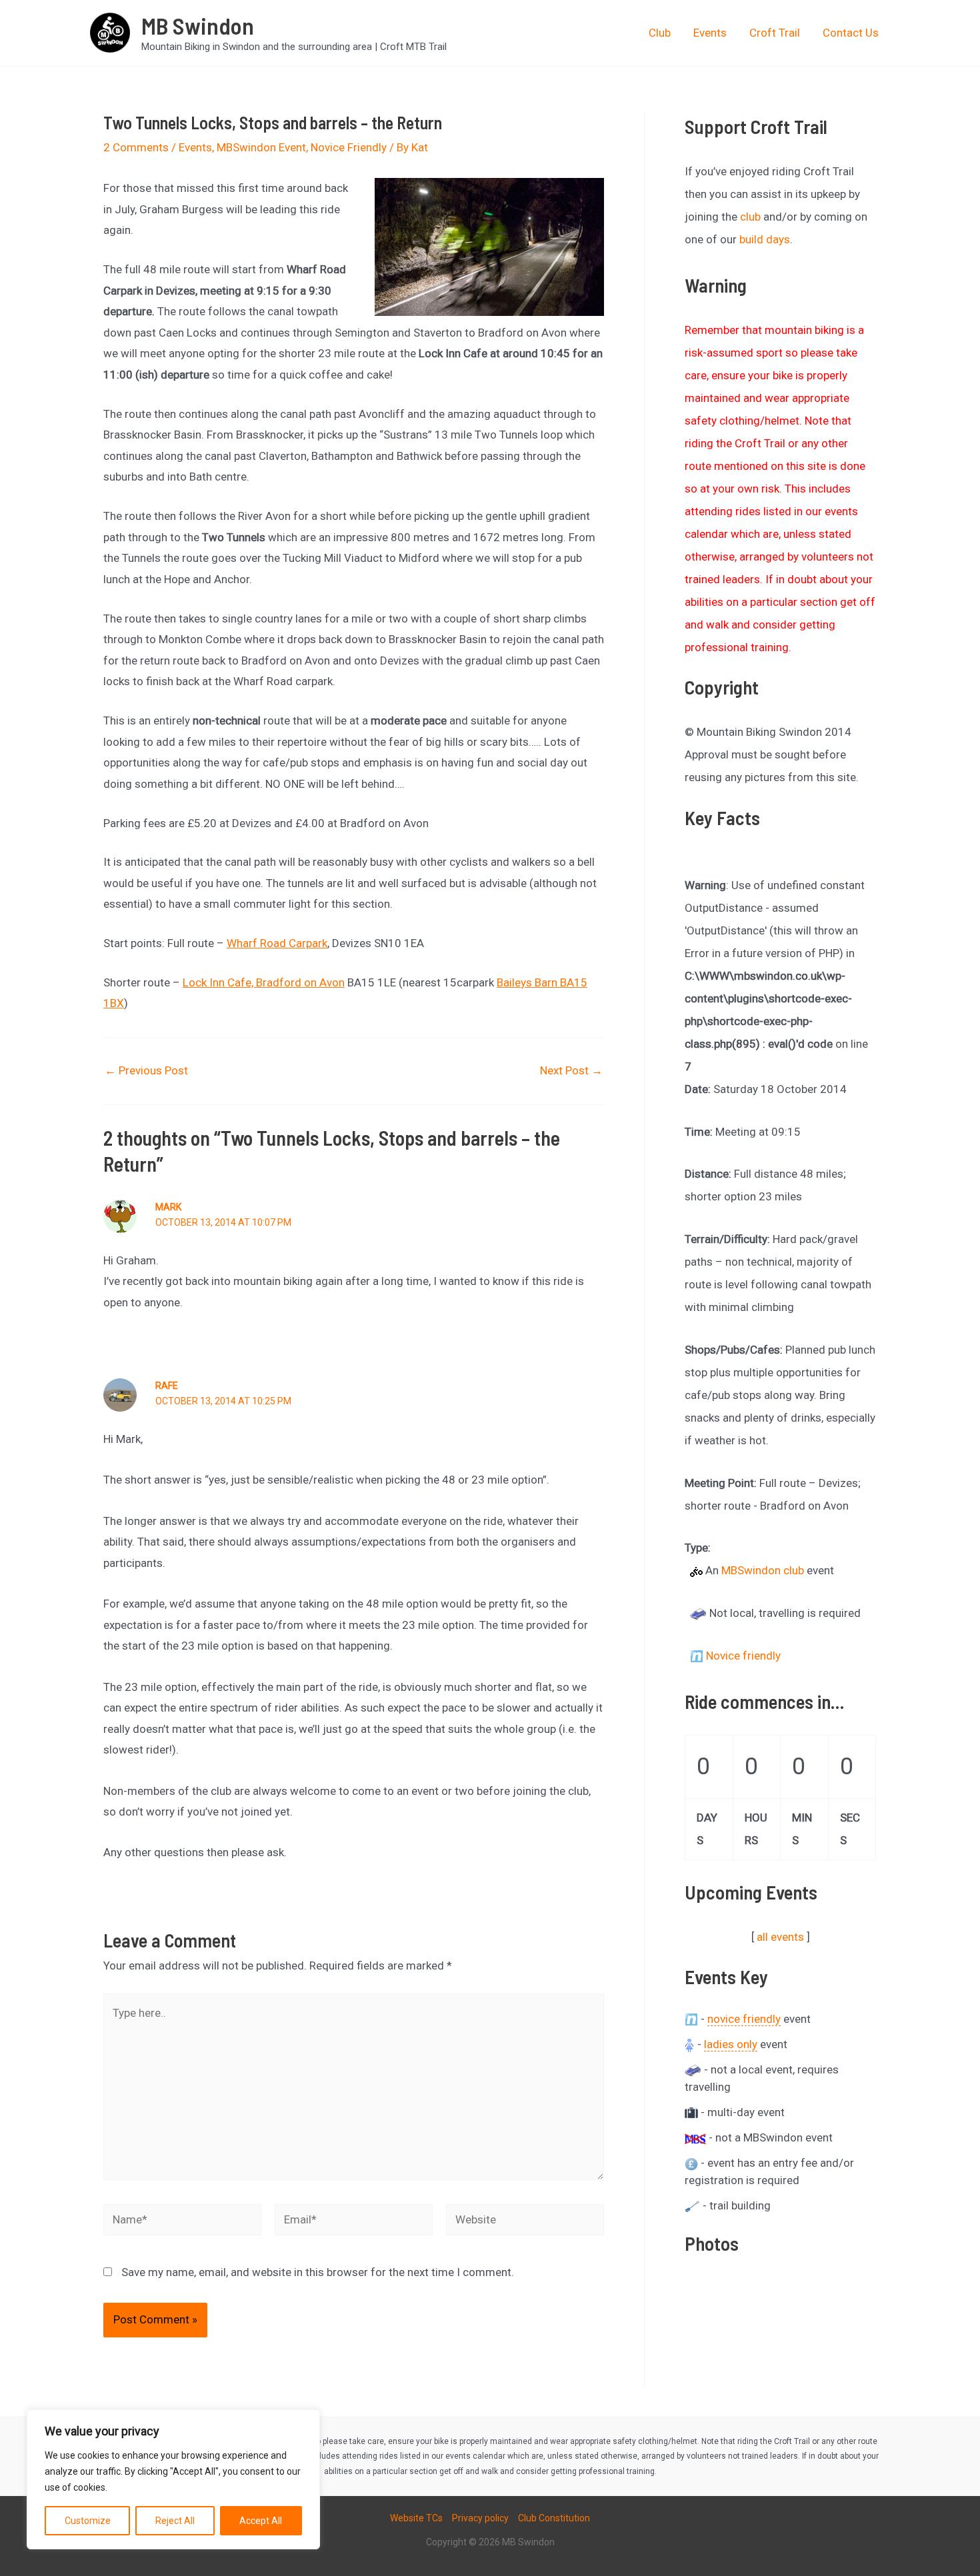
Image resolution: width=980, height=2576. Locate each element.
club (750, 217)
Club (660, 33)
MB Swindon (198, 25)
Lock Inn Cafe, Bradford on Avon (264, 982)
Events (710, 33)
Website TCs (416, 2518)
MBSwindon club (763, 1570)
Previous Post (146, 1071)
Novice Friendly (349, 147)
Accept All (261, 2521)
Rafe (167, 1386)
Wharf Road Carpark (277, 943)
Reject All (175, 2521)
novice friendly (744, 2019)
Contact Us (851, 33)
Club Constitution (554, 2518)
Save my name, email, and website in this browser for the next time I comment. (318, 2272)
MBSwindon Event (261, 147)
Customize (88, 2521)
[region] (173, 2479)
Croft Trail (775, 33)
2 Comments (136, 147)
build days (765, 239)
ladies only (731, 2044)
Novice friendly (743, 1656)
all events (780, 1937)
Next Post (571, 1071)
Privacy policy (480, 2518)
